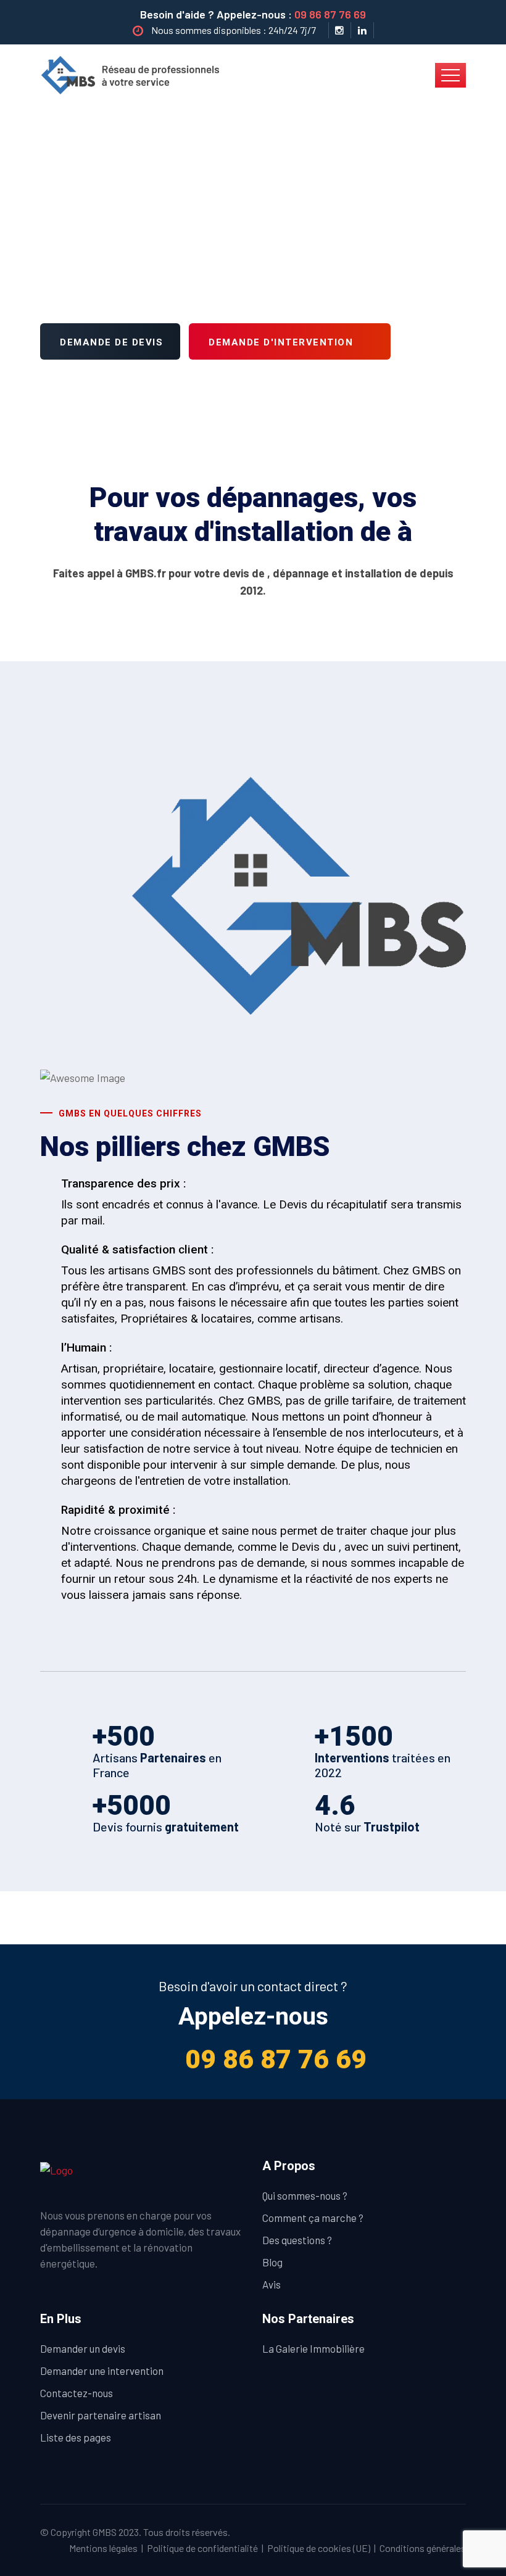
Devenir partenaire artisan (101, 2415)
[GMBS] (134, 74)
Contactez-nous (77, 2393)
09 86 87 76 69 (330, 14)
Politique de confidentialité (202, 2548)
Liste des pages (76, 2437)
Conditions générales (423, 2548)
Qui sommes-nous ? (305, 2195)
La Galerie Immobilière (313, 2348)
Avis (272, 2284)
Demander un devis (83, 2348)
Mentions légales (103, 2548)
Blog (272, 2262)
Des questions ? (297, 2240)
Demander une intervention (102, 2371)
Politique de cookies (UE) (319, 2548)
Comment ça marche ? (313, 2218)
